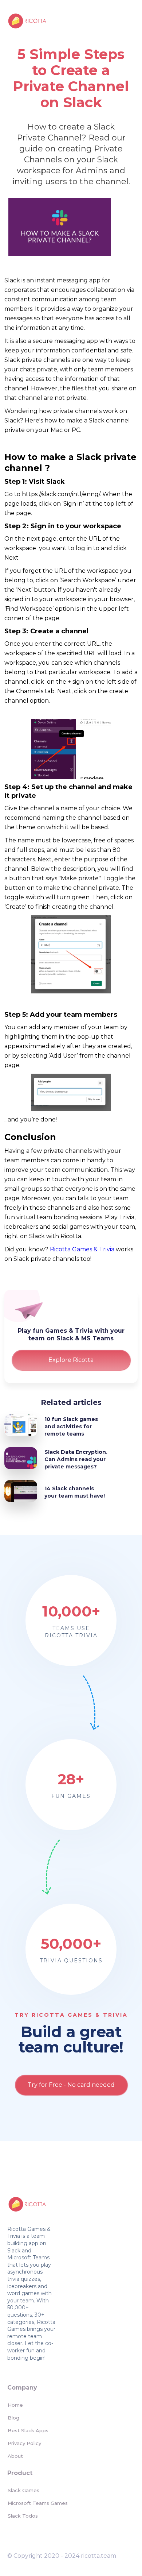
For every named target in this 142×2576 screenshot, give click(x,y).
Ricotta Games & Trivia (82, 1249)
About (15, 2456)
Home (15, 2405)
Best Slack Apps (28, 2430)
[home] (25, 20)
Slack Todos (23, 2516)
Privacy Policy (24, 2443)
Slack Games (23, 2490)
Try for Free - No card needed (71, 2085)
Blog (13, 2418)
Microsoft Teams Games (38, 2503)
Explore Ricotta (71, 1360)
